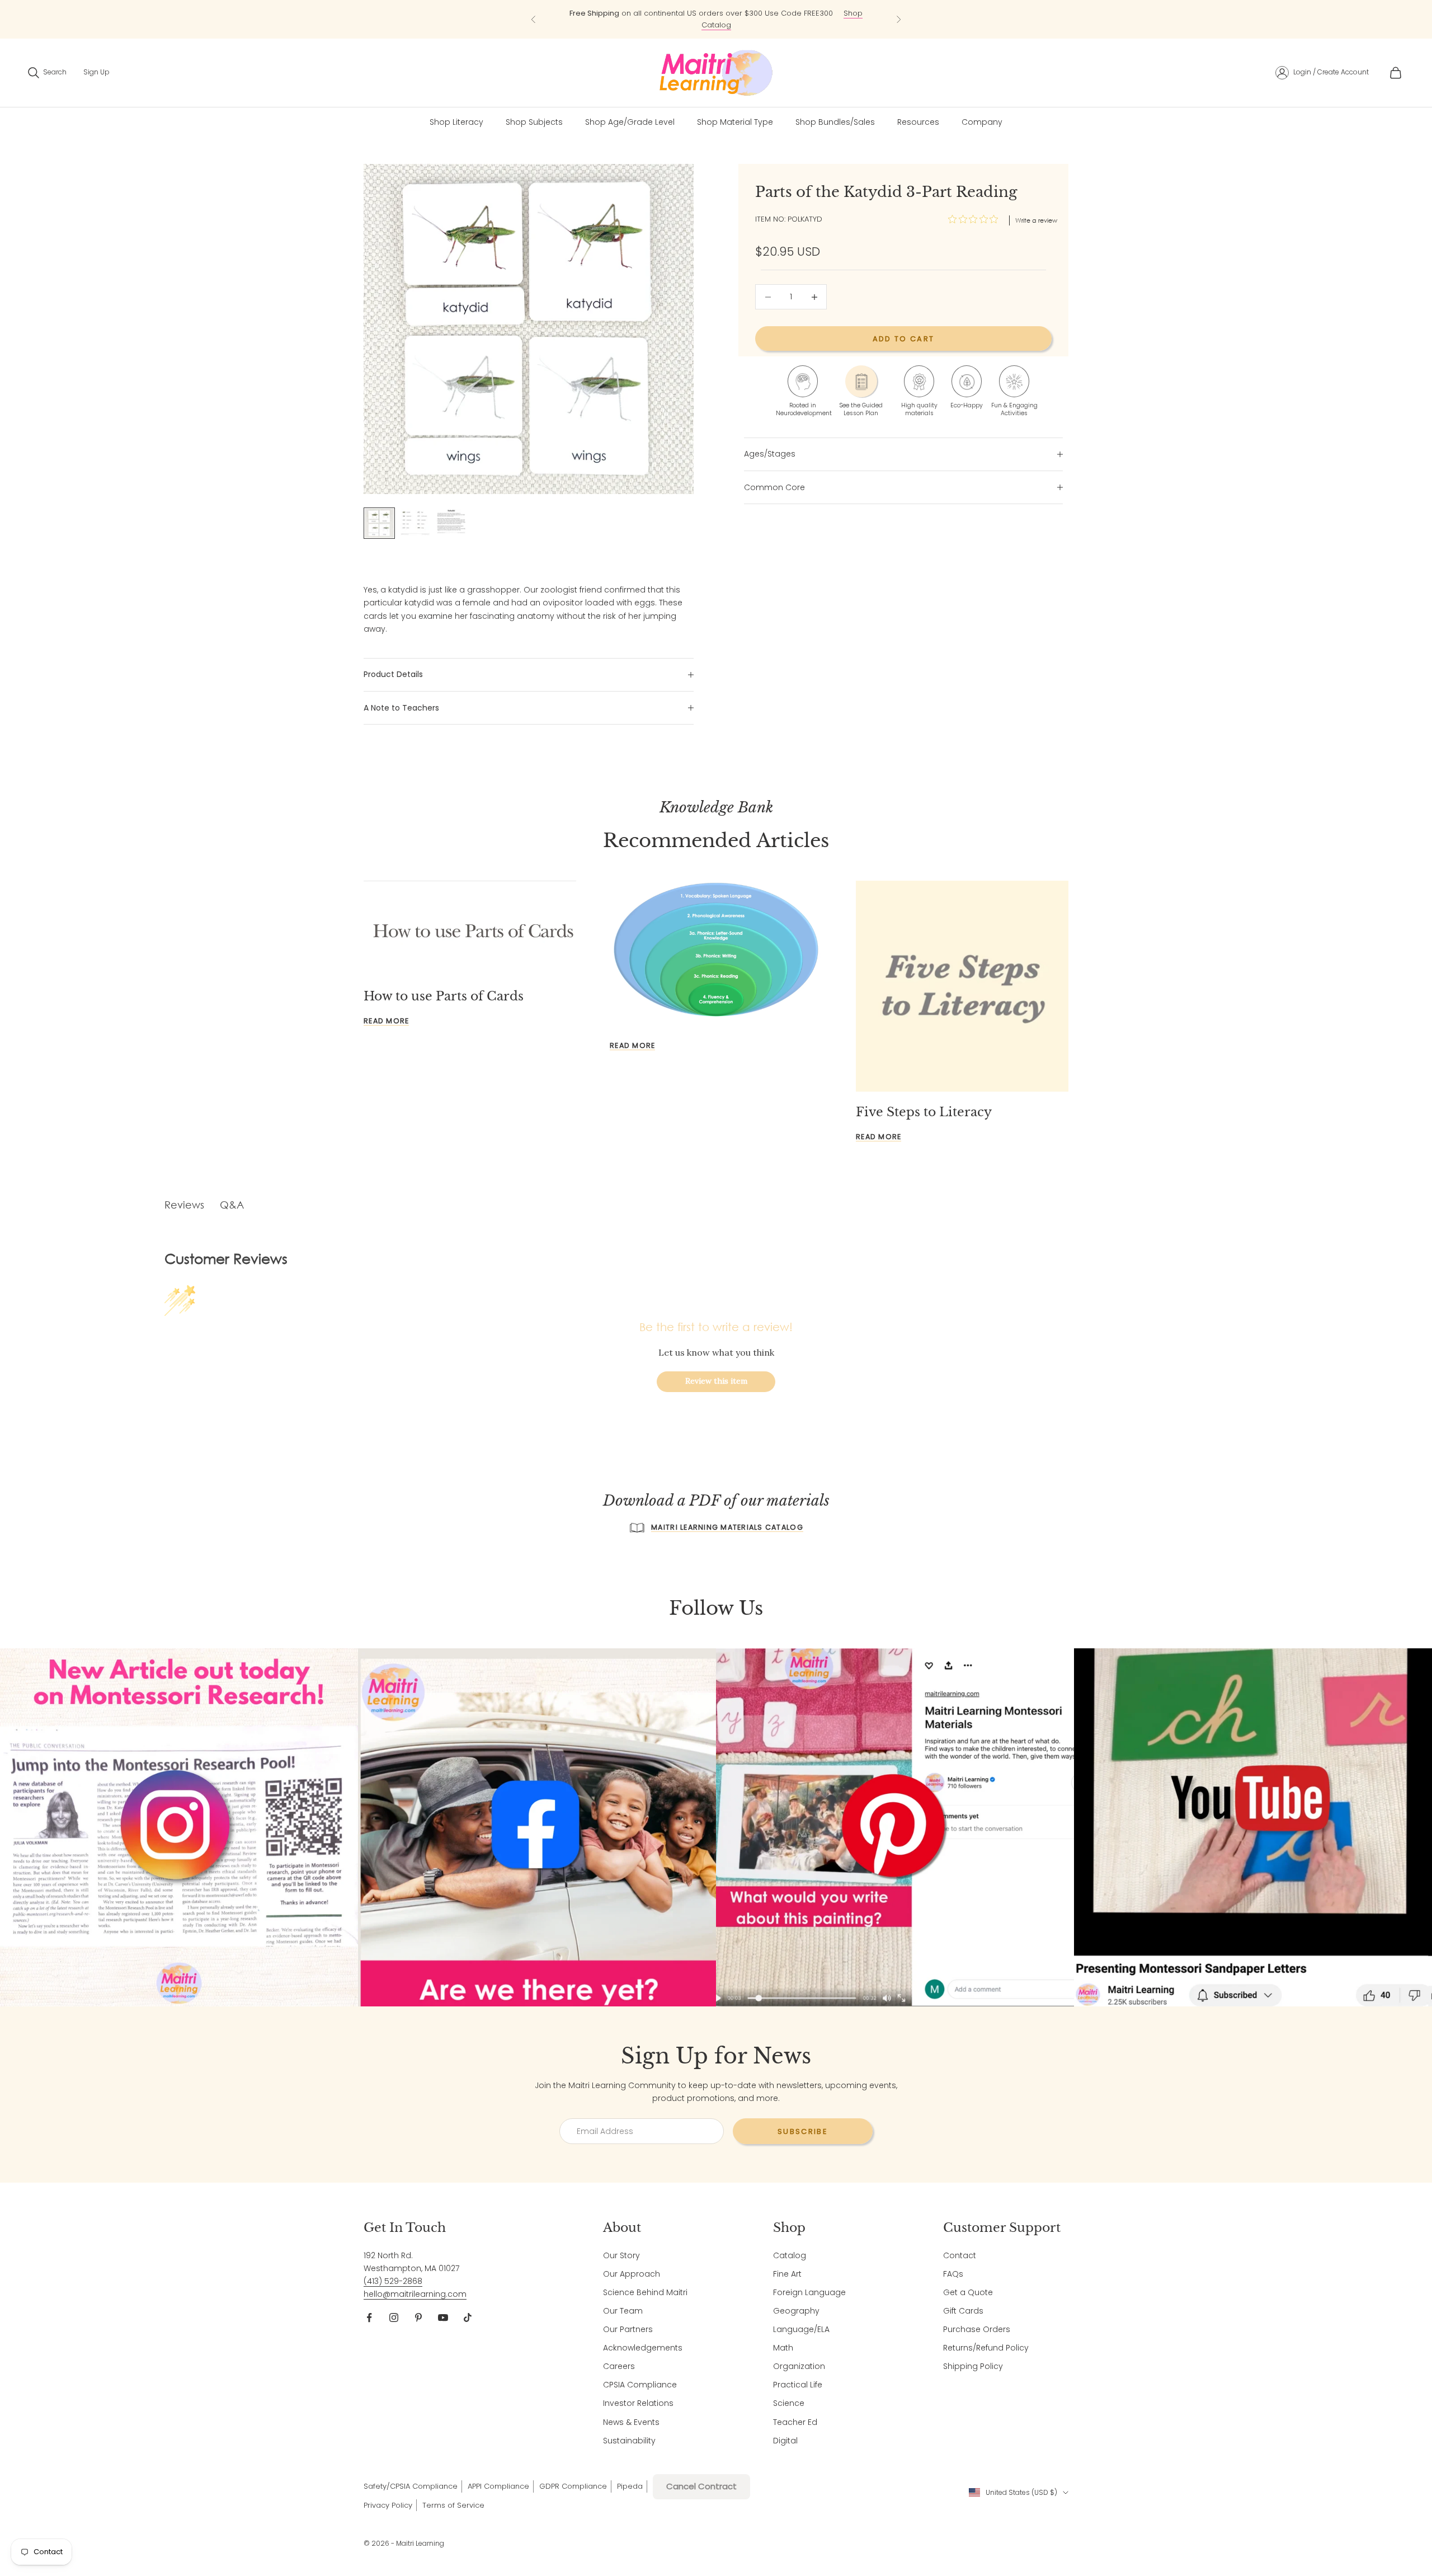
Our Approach (632, 2274)
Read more (386, 1021)
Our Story (621, 2255)
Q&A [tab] (232, 1205)
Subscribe (803, 2131)
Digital (785, 2441)
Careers (619, 2366)
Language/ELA (801, 2329)
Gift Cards (963, 2311)
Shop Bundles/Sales (835, 122)
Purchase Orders (977, 2329)
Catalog (790, 2255)
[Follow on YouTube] (443, 2318)
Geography (796, 2311)
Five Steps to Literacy (924, 1112)
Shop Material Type (735, 122)
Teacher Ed (795, 2422)
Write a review (1036, 220)
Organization (799, 2366)
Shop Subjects (534, 122)
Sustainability (629, 2441)
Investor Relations (638, 2403)
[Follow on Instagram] (394, 2318)
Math (783, 2348)
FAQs (953, 2274)
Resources (918, 122)
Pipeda (630, 2486)
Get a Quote (968, 2292)
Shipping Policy (973, 2366)
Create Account (1343, 72)
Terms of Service (453, 2505)
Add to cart (904, 339)
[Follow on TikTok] (468, 2318)
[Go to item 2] (415, 522)
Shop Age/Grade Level (630, 122)
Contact (960, 2255)
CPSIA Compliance (640, 2385)
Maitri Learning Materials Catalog (727, 1527)
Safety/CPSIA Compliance (411, 2486)
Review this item (716, 1381)
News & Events (631, 2422)
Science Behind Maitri (645, 2292)
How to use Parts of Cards (444, 996)
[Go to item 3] (451, 521)
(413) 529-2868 (393, 2281)
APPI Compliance (498, 2486)
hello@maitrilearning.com (415, 2294)
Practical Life (798, 2385)
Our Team (623, 2311)
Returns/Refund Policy (986, 2348)
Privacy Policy (388, 2505)
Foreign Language (809, 2292)
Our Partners (628, 2329)
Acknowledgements (643, 2348)
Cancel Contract (701, 2486)
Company (982, 122)
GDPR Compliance (573, 2486)
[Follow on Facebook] (369, 2318)
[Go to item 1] (379, 523)
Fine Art (787, 2274)
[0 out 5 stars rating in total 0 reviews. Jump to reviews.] (976, 219)
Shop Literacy (456, 122)
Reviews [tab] (184, 1205)
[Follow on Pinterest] (418, 2318)
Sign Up (96, 72)
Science (789, 2403)
